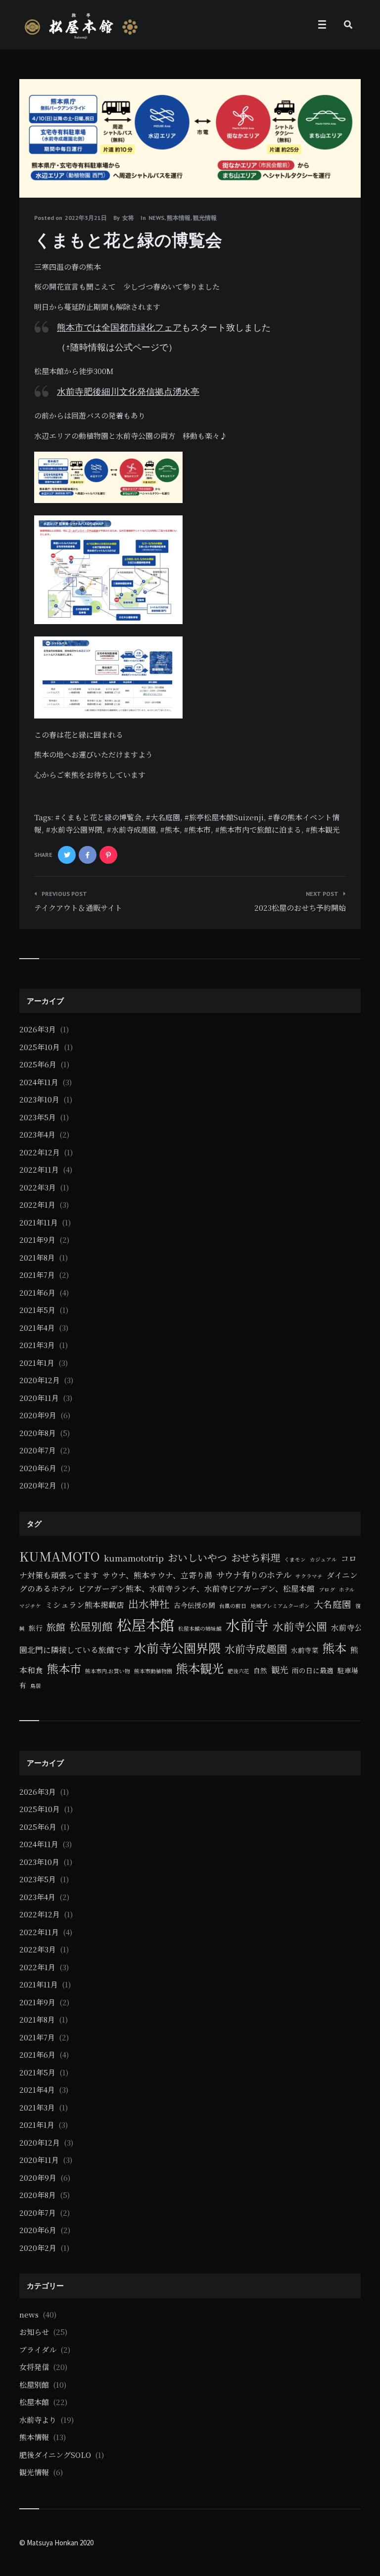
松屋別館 (91, 1626)
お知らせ (34, 2332)
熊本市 (200, 829)
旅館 (56, 1626)
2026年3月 (38, 1029)
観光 (280, 1669)
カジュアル (323, 1559)
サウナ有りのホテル (254, 1575)
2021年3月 (37, 1345)
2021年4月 (37, 1328)
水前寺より (38, 2420)
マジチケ (30, 1606)
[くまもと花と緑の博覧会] (34, 170)
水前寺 (247, 1625)
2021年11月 (39, 1222)
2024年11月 (39, 1082)
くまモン (295, 1559)
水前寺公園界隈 (76, 829)
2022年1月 (37, 1204)
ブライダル (38, 2349)
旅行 (36, 1628)
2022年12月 (40, 1152)
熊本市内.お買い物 (108, 1671)
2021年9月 (37, 1240)
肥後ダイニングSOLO (55, 2455)
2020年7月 (38, 1450)
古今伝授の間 (194, 1605)
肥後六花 (238, 1671)
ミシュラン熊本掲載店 (85, 1605)
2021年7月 (37, 1275)
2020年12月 (40, 1380)
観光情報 (205, 218)
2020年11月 (39, 1398)
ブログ (327, 1589)
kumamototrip (134, 1558)
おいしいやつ (197, 1557)
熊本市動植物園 (153, 1671)
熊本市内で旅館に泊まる (261, 829)
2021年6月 (37, 1292)
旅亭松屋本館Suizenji (226, 817)
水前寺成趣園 (134, 829)
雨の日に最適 (313, 1670)
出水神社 (149, 1604)
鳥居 (36, 1686)
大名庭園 (165, 817)
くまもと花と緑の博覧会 (101, 817)
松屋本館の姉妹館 (200, 1628)
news (156, 218)
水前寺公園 (300, 1626)
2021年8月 (37, 1257)
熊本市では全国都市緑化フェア (119, 327)
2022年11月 (39, 1169)
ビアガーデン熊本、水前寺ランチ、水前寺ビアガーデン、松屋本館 (196, 1588)
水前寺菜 (305, 1650)
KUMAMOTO (60, 1556)
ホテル (347, 1589)
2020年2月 (38, 1485)
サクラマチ (309, 1576)
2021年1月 (37, 1363)
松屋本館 (145, 1624)
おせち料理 (256, 1557)
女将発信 (34, 2367)
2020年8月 (38, 1433)
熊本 (172, 829)
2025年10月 (40, 1047)
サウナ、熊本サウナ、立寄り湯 (157, 1575)
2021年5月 (37, 1310)
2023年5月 (38, 1117)
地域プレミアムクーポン (280, 1606)
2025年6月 (38, 1064)
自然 (260, 1670)
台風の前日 (233, 1606)
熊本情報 (179, 218)
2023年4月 (37, 1134)
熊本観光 (325, 829)
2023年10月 (39, 1099)
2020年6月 (38, 1468)
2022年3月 (38, 1187)
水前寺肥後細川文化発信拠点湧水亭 (128, 391)
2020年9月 (38, 1415)
